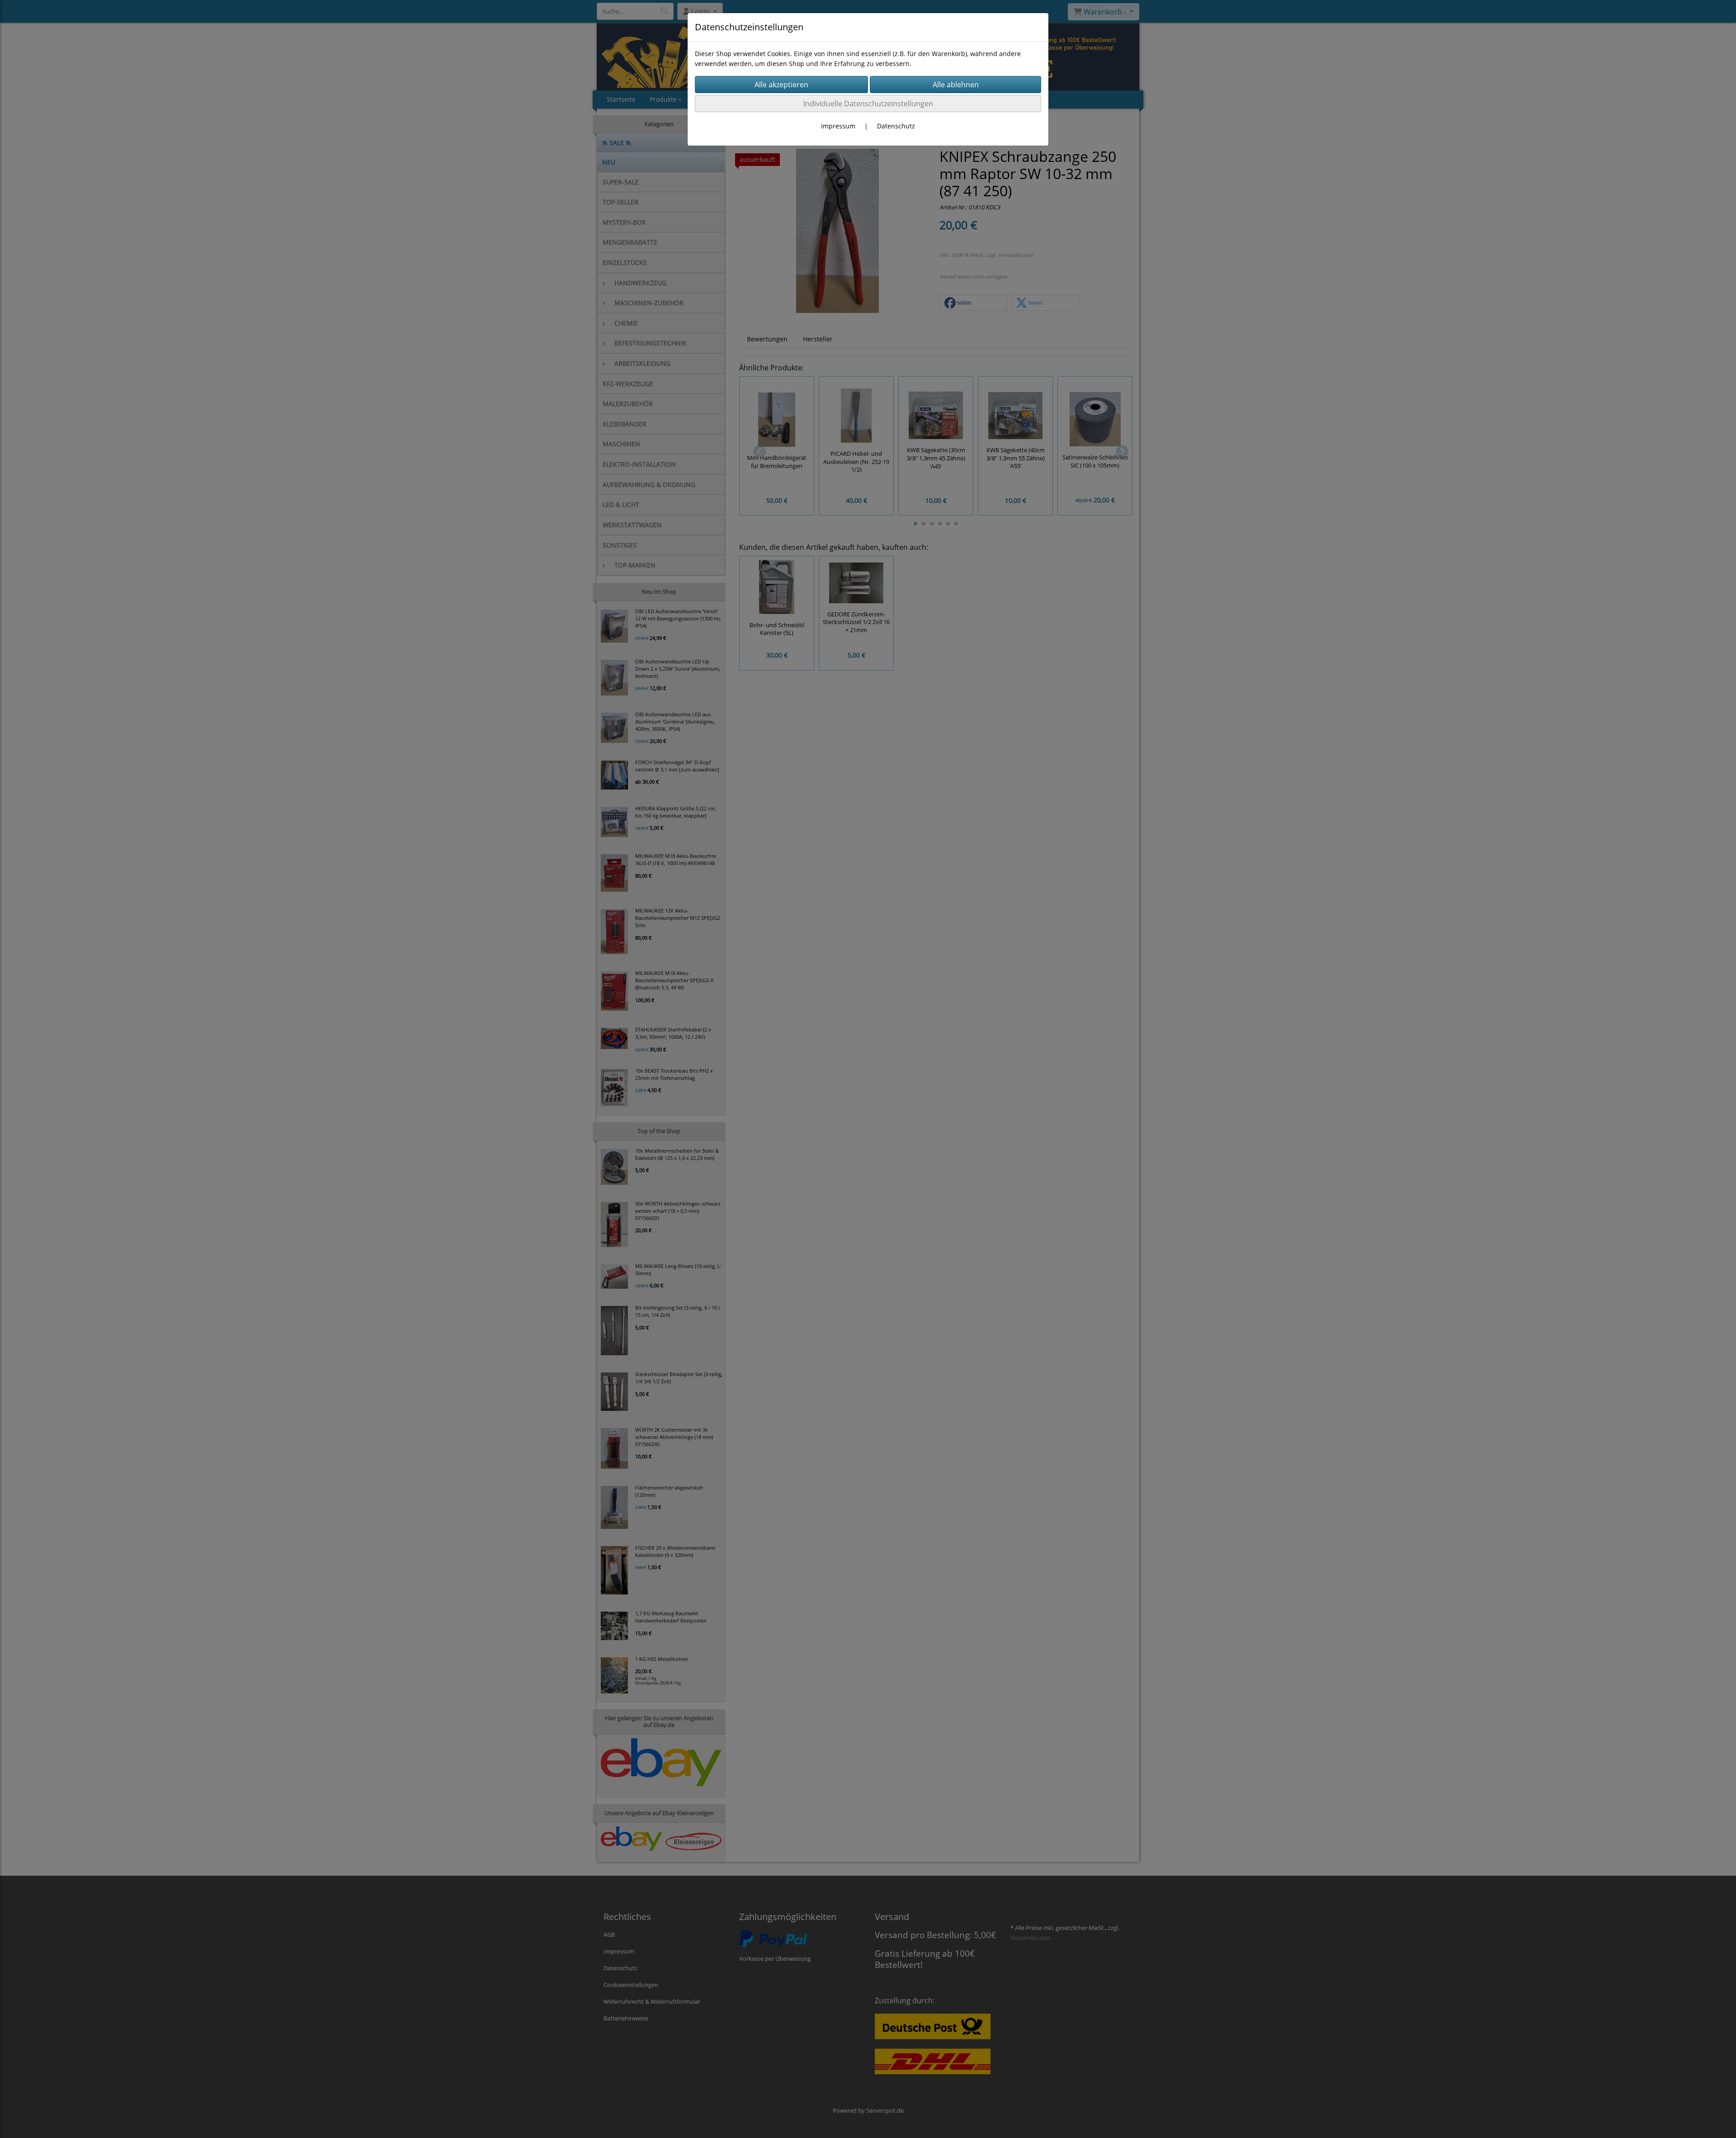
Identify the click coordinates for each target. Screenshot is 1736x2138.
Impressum (838, 126)
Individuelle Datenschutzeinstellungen (868, 104)
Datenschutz (896, 126)
